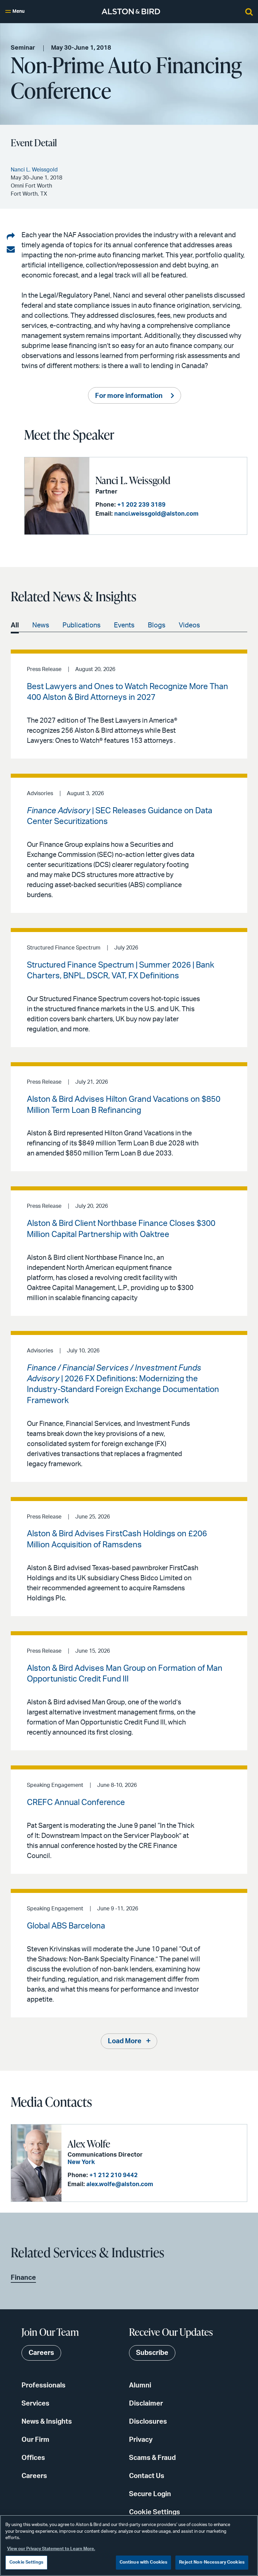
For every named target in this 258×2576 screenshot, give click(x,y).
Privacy (141, 2440)
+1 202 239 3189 (141, 505)
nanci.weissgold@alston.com (156, 514)
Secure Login (150, 2494)
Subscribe (152, 2353)
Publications (81, 625)
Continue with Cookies (144, 2562)
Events (124, 625)
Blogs (157, 625)
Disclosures (148, 2422)
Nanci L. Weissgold (133, 480)
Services (35, 2404)
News (41, 625)
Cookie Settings (155, 2512)
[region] (129, 2545)
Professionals (44, 2385)
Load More (125, 2041)
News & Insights (47, 2422)
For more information (129, 396)
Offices (33, 2458)
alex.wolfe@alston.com (120, 2184)
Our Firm (35, 2440)
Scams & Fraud (152, 2458)
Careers (34, 2476)
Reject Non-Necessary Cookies (212, 2562)
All (15, 625)
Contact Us (147, 2476)
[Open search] (249, 11)
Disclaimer (146, 2404)
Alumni (140, 2385)
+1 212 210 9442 (114, 2175)
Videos (189, 625)
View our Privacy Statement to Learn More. (51, 2549)
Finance (23, 2278)
